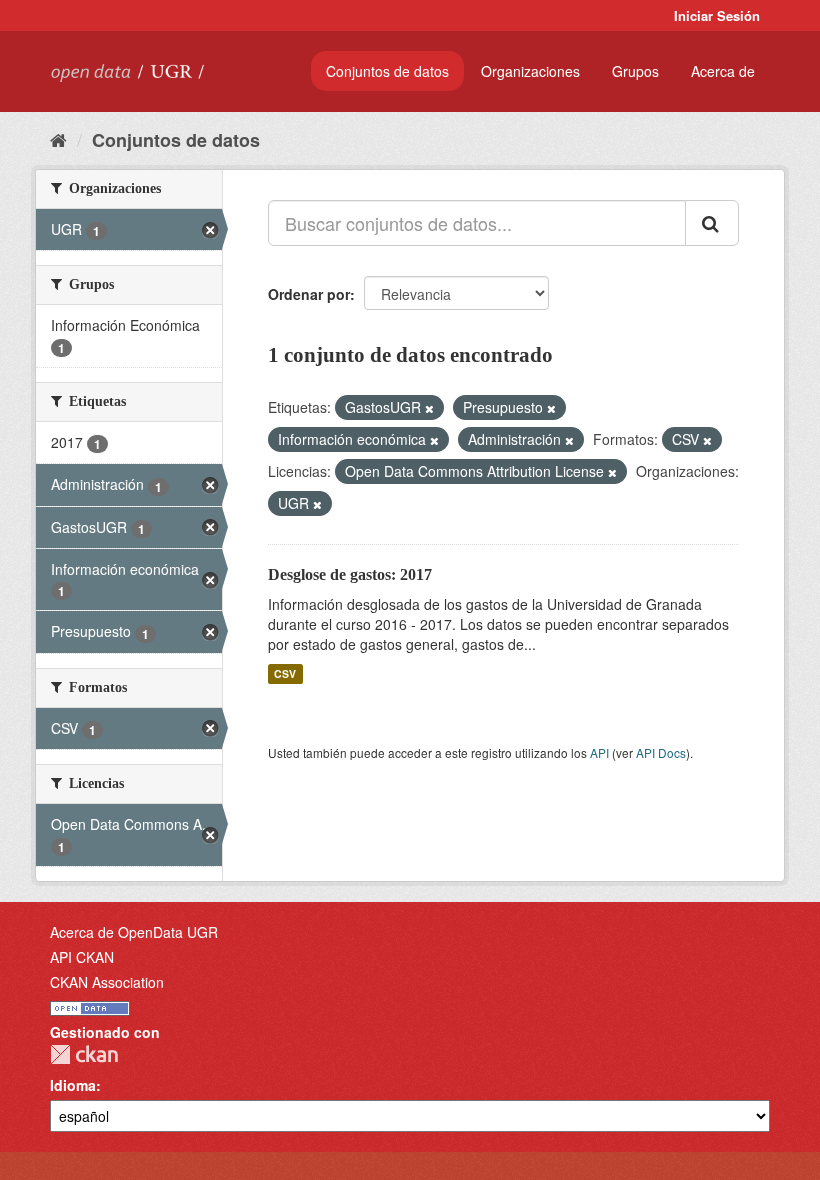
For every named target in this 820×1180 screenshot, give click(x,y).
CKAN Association (107, 982)
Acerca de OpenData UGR (134, 932)
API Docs (661, 752)
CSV (285, 673)
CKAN (84, 1054)
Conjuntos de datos (387, 71)
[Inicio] (58, 139)
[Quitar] (429, 408)
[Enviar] (712, 223)
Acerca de (723, 71)
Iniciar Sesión (717, 15)
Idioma (73, 1085)
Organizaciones (530, 71)
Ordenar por (309, 294)
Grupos (635, 71)
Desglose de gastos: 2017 (350, 574)
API (599, 752)
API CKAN (82, 957)
